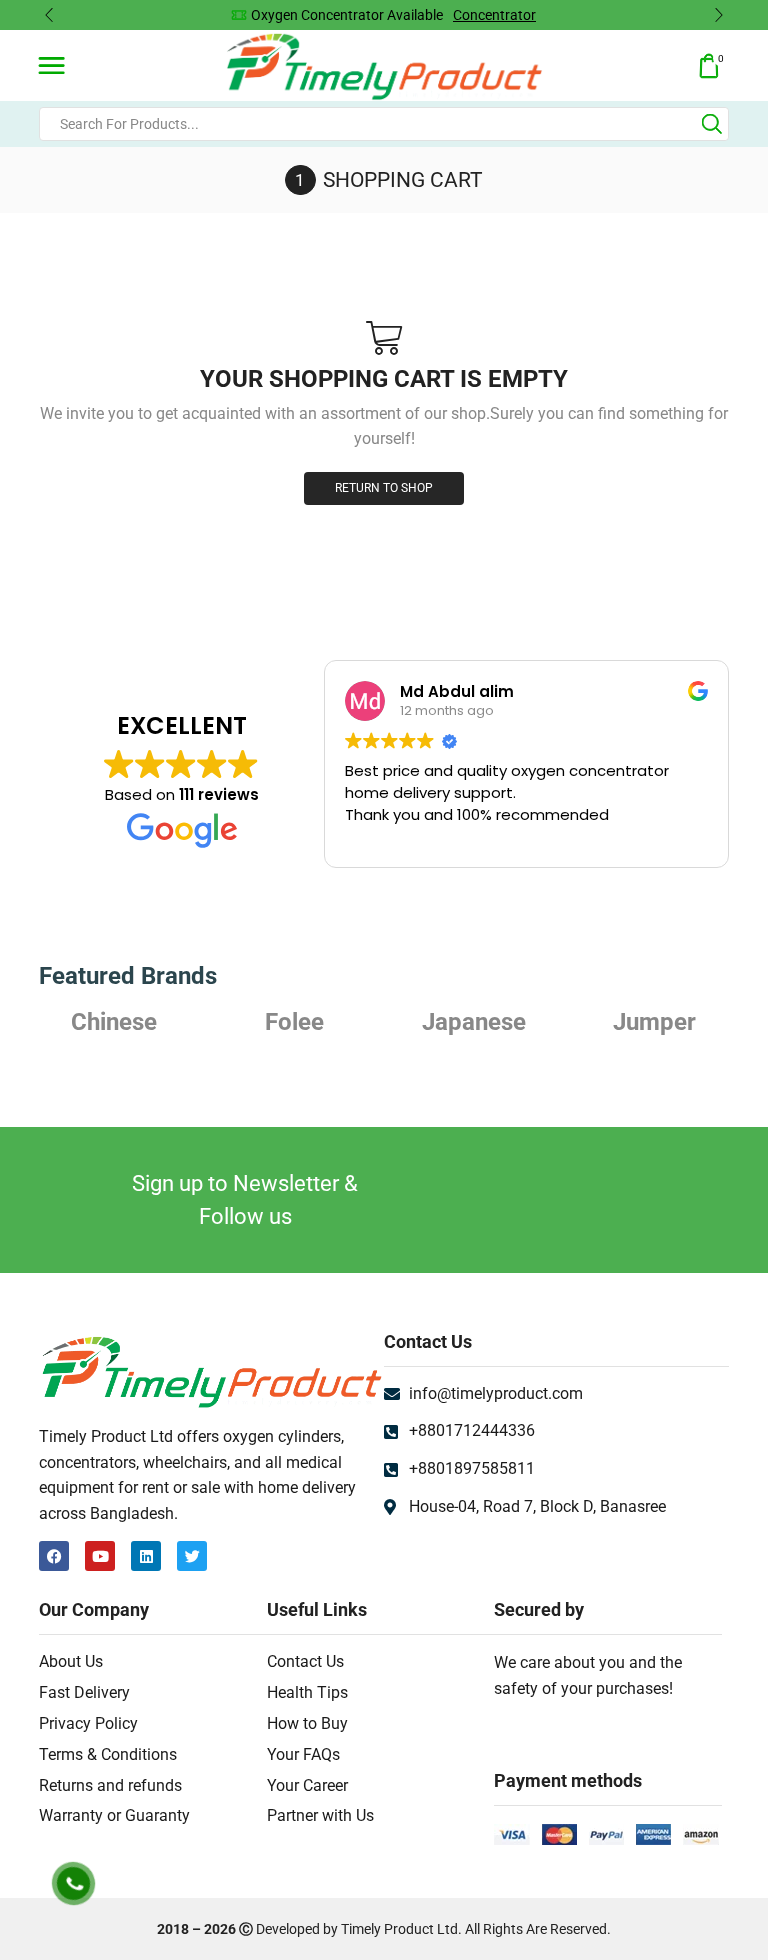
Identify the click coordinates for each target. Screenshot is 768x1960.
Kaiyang (654, 1022)
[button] (49, 15)
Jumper (474, 1022)
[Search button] (712, 124)
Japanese (294, 1022)
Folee (114, 1022)
